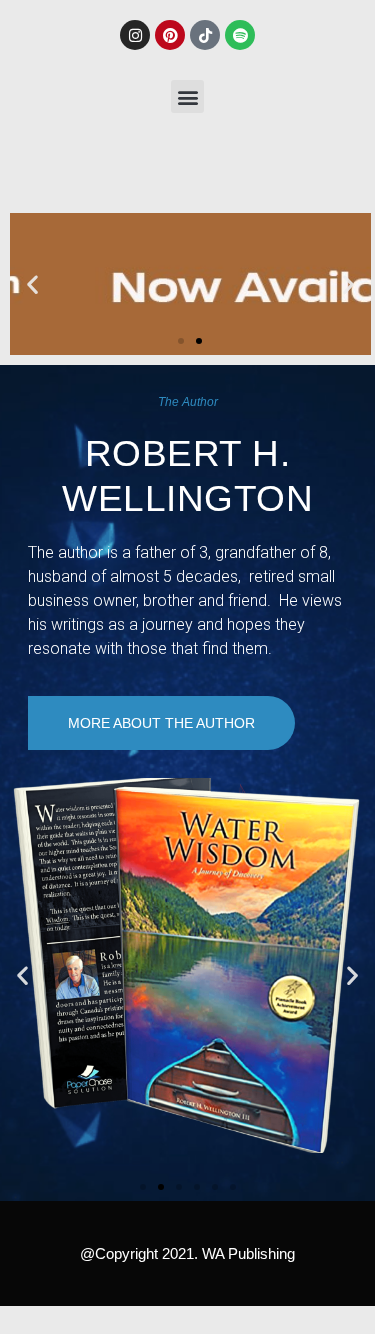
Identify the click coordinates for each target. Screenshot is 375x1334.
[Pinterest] (170, 35)
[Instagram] (135, 35)
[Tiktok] (205, 35)
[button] (187, 96)
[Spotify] (240, 35)
